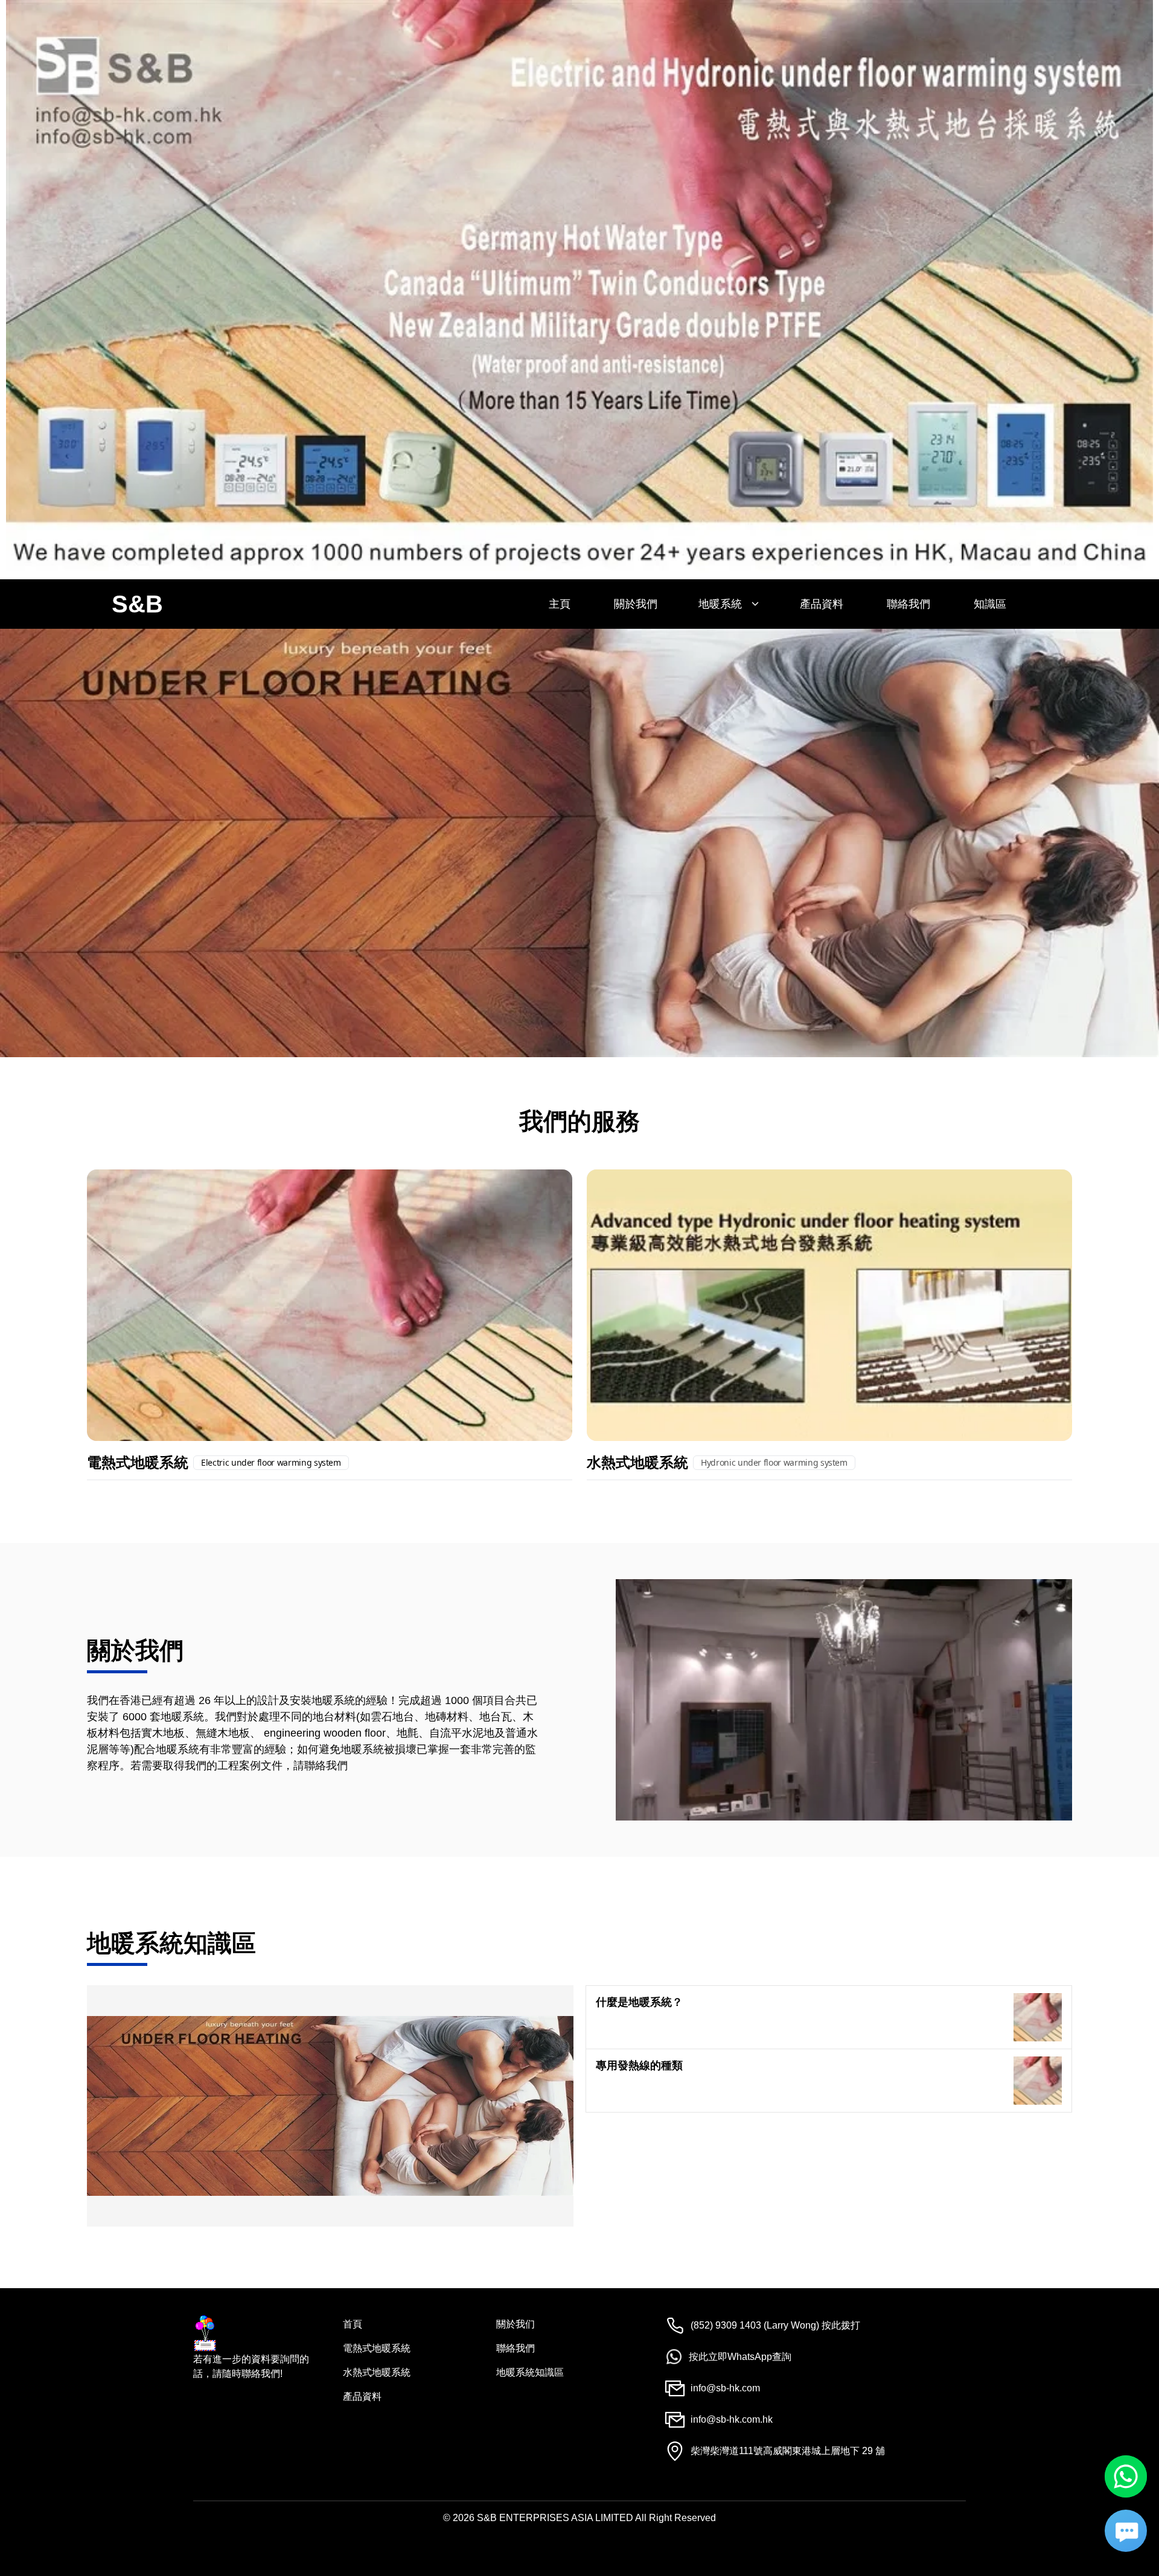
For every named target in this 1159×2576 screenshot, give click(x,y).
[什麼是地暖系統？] (1038, 2017)
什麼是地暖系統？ (639, 2002)
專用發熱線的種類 (639, 2065)
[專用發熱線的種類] (1038, 2081)
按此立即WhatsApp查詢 (740, 2357)
